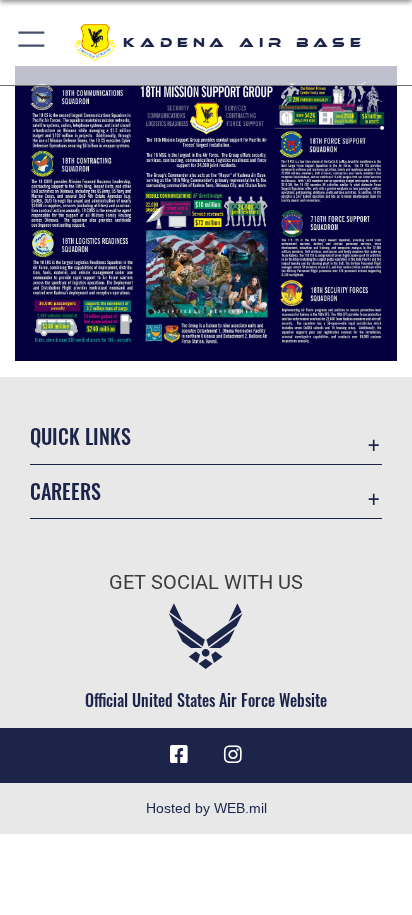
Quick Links (80, 436)
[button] (32, 42)
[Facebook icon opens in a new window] (179, 755)
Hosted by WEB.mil (206, 808)
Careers (65, 491)
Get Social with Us (206, 582)
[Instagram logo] (233, 755)
